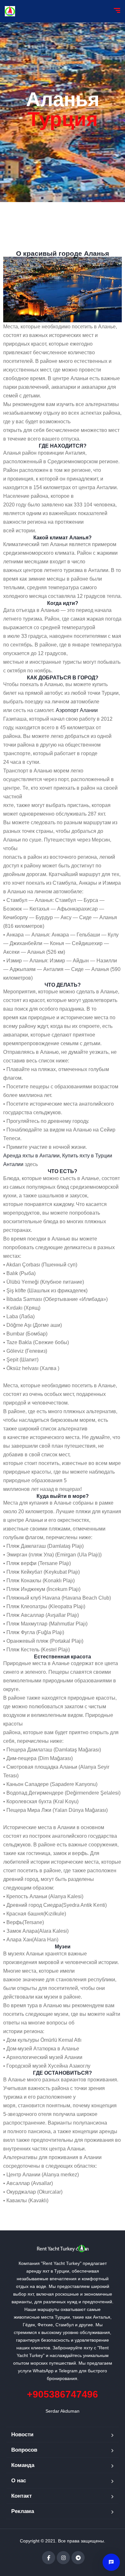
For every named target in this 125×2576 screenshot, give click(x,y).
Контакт (21, 2496)
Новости (22, 2435)
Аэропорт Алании (77, 710)
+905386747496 (63, 2394)
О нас (19, 2481)
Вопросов (24, 2450)
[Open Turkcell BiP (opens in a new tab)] (111, 2562)
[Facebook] (49, 2558)
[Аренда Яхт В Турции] (10, 11)
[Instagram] (63, 2558)
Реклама (23, 2511)
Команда (23, 2465)
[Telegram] (78, 2558)
